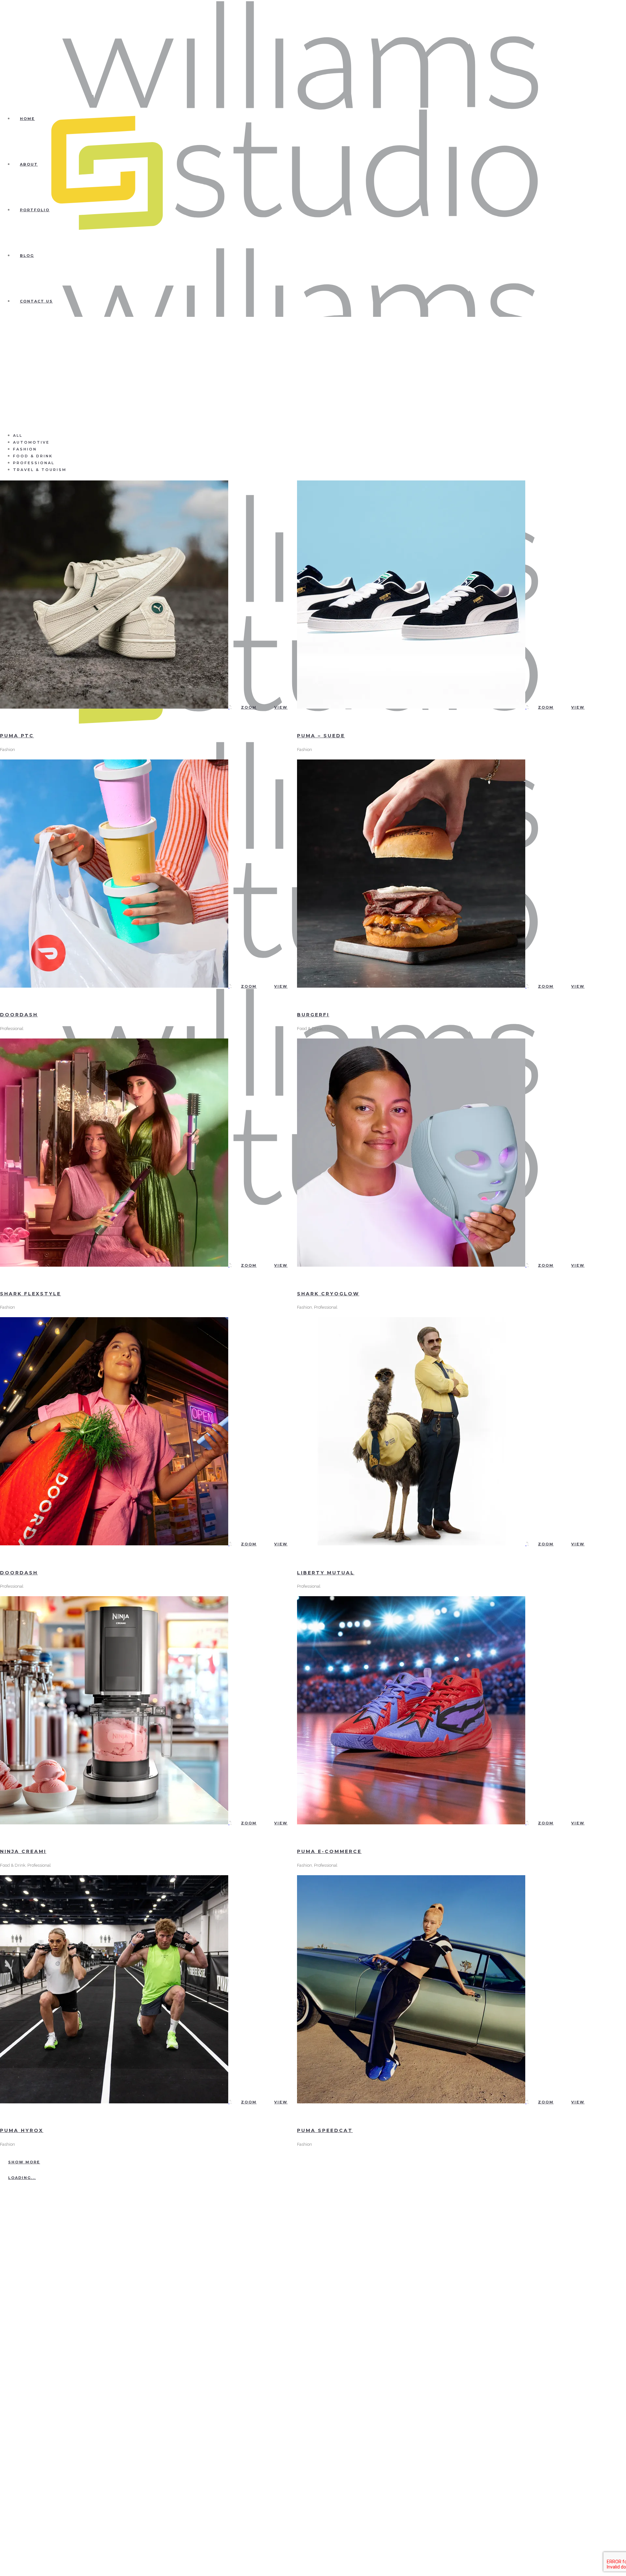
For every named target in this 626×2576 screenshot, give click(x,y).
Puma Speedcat (325, 2130)
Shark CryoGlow (328, 1294)
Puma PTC (17, 736)
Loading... (22, 2178)
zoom (249, 707)
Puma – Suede (321, 736)
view (281, 707)
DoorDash (19, 1015)
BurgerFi (313, 1015)
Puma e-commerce (329, 1851)
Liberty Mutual (326, 1573)
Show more (24, 2162)
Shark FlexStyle (30, 1294)
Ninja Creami (23, 1851)
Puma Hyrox (22, 2130)
